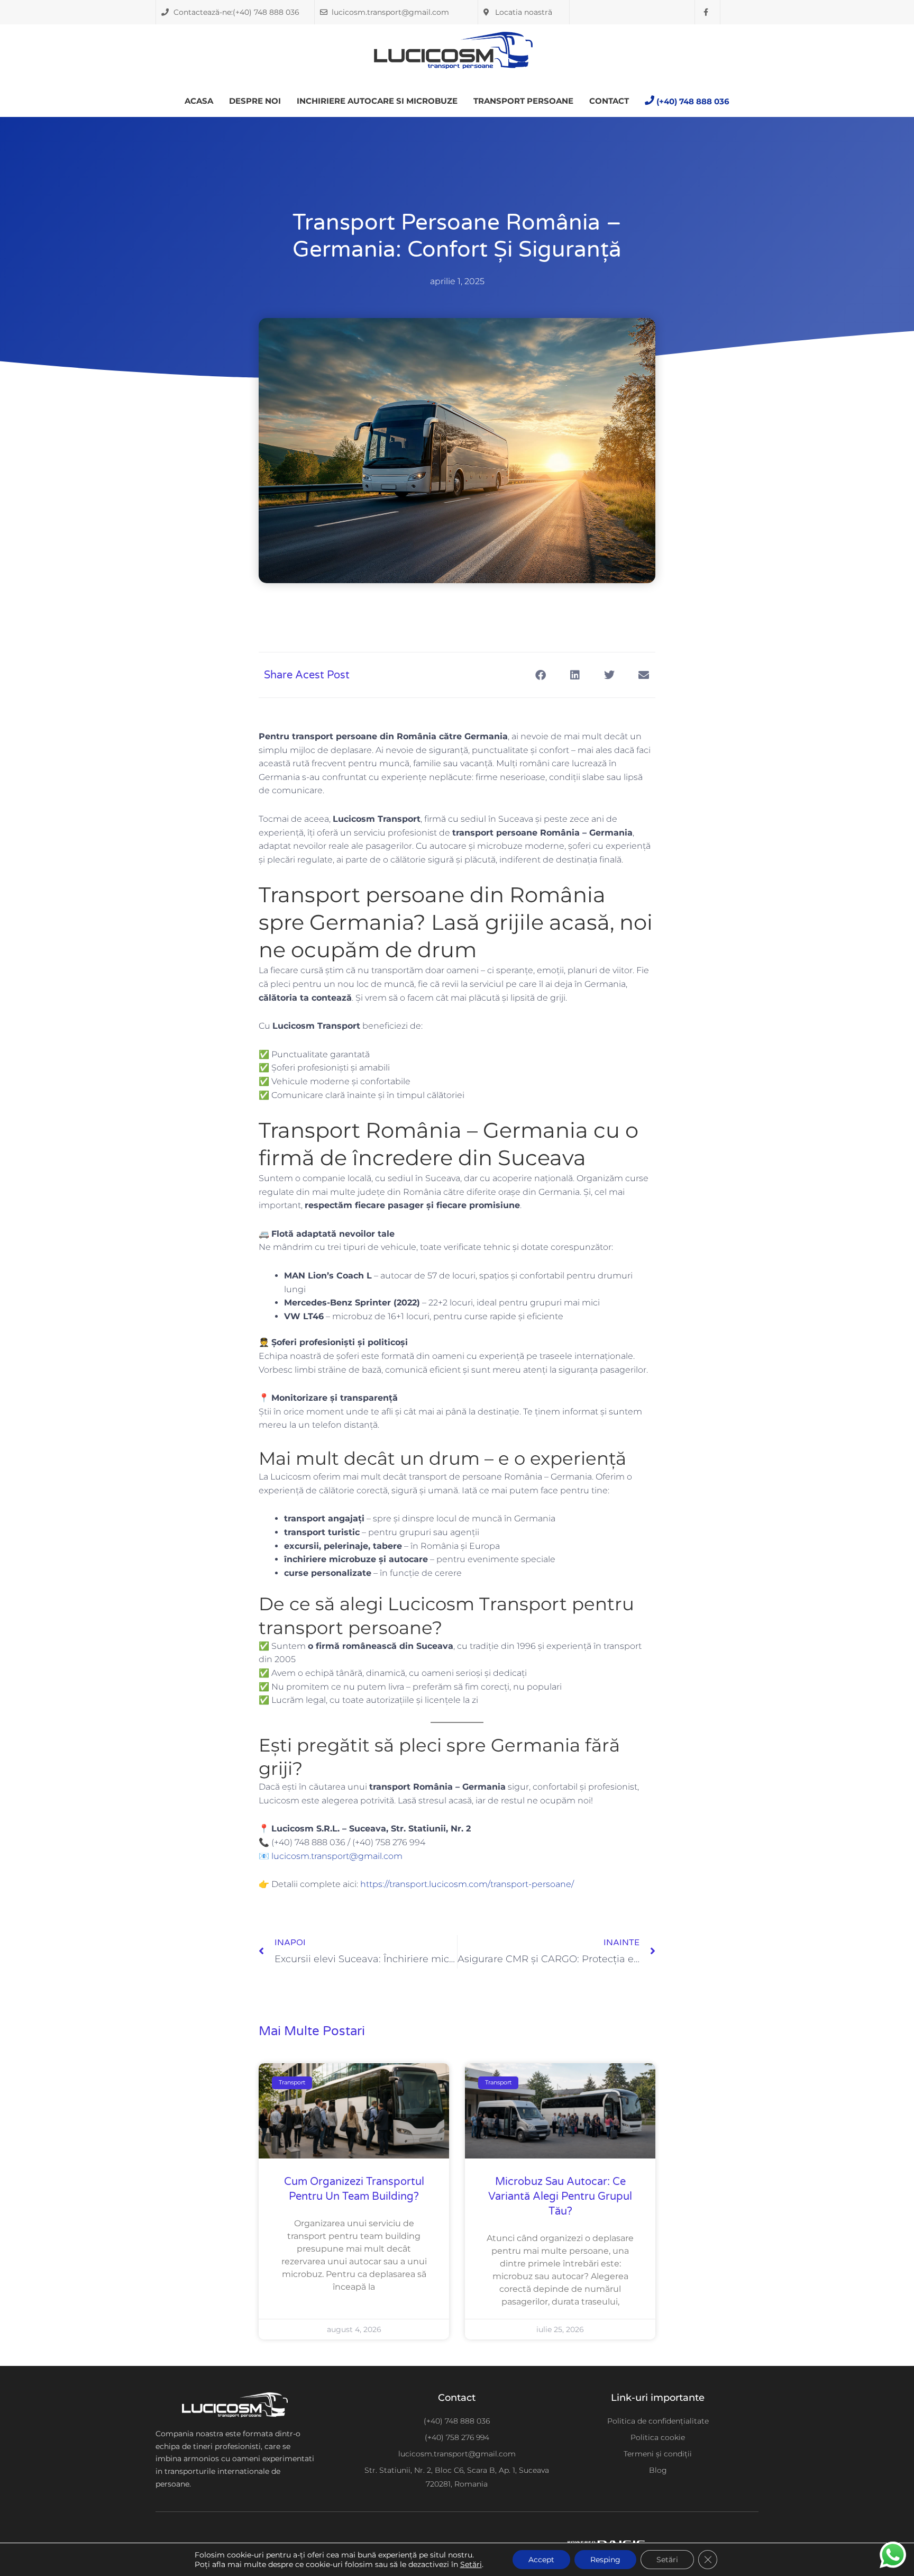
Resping (605, 2560)
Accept (541, 2560)
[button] (540, 675)
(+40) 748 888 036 (693, 101)
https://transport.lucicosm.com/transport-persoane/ (467, 1884)
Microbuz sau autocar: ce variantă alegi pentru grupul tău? (560, 2197)
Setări (471, 2564)
